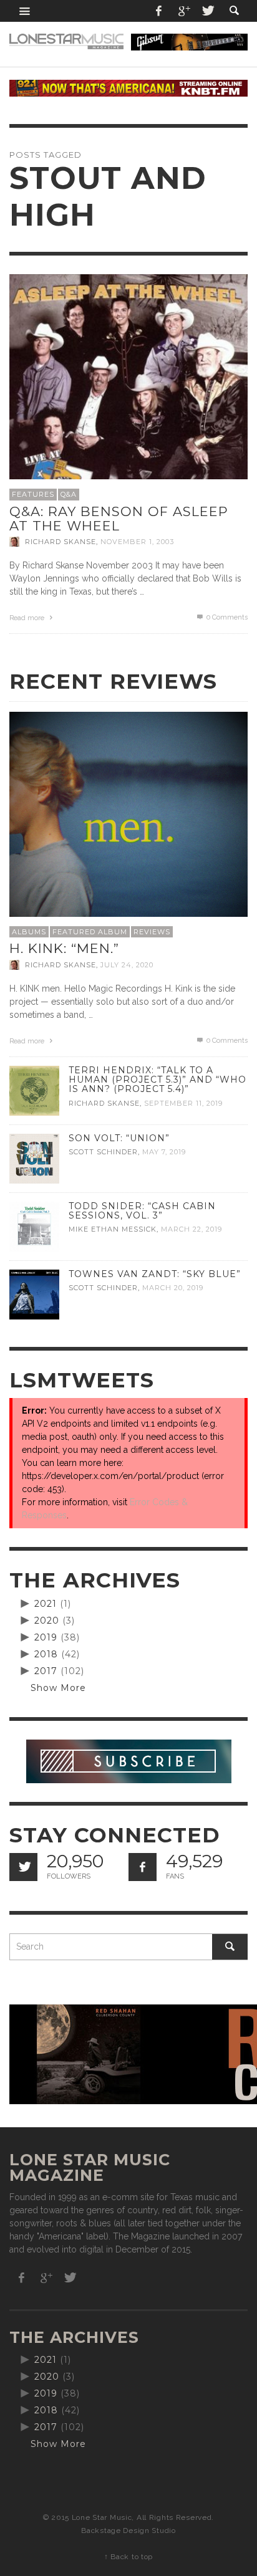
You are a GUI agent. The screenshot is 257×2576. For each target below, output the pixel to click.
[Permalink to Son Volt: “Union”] (34, 1158)
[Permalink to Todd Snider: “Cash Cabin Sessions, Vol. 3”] (34, 1226)
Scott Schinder (103, 1152)
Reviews (152, 932)
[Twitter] (207, 11)
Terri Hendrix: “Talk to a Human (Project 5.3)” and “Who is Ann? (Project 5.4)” (158, 1080)
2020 (47, 1621)
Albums (29, 932)
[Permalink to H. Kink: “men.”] (128, 830)
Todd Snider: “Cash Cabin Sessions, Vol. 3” (142, 1211)
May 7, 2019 (164, 1152)
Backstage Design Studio (128, 2531)
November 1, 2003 (137, 542)
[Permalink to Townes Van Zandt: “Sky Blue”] (34, 1294)
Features (33, 494)
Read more (28, 618)
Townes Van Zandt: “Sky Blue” (155, 1274)
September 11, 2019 (183, 1103)
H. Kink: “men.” (64, 948)
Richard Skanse (61, 542)
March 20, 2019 (173, 1288)
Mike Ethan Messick (113, 1230)
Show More (58, 1688)
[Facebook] (159, 11)
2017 (46, 1671)
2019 (46, 1637)
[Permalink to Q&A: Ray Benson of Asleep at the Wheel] (128, 393)
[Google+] (183, 11)
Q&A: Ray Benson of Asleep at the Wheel (119, 519)
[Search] (25, 11)
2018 (46, 1654)
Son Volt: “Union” (119, 1138)
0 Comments (226, 617)
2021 (46, 1604)
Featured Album (90, 932)
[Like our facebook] (143, 1867)
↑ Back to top (128, 2557)
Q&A (69, 494)
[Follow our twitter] (23, 1867)
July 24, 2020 (127, 965)
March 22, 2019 (192, 1230)
